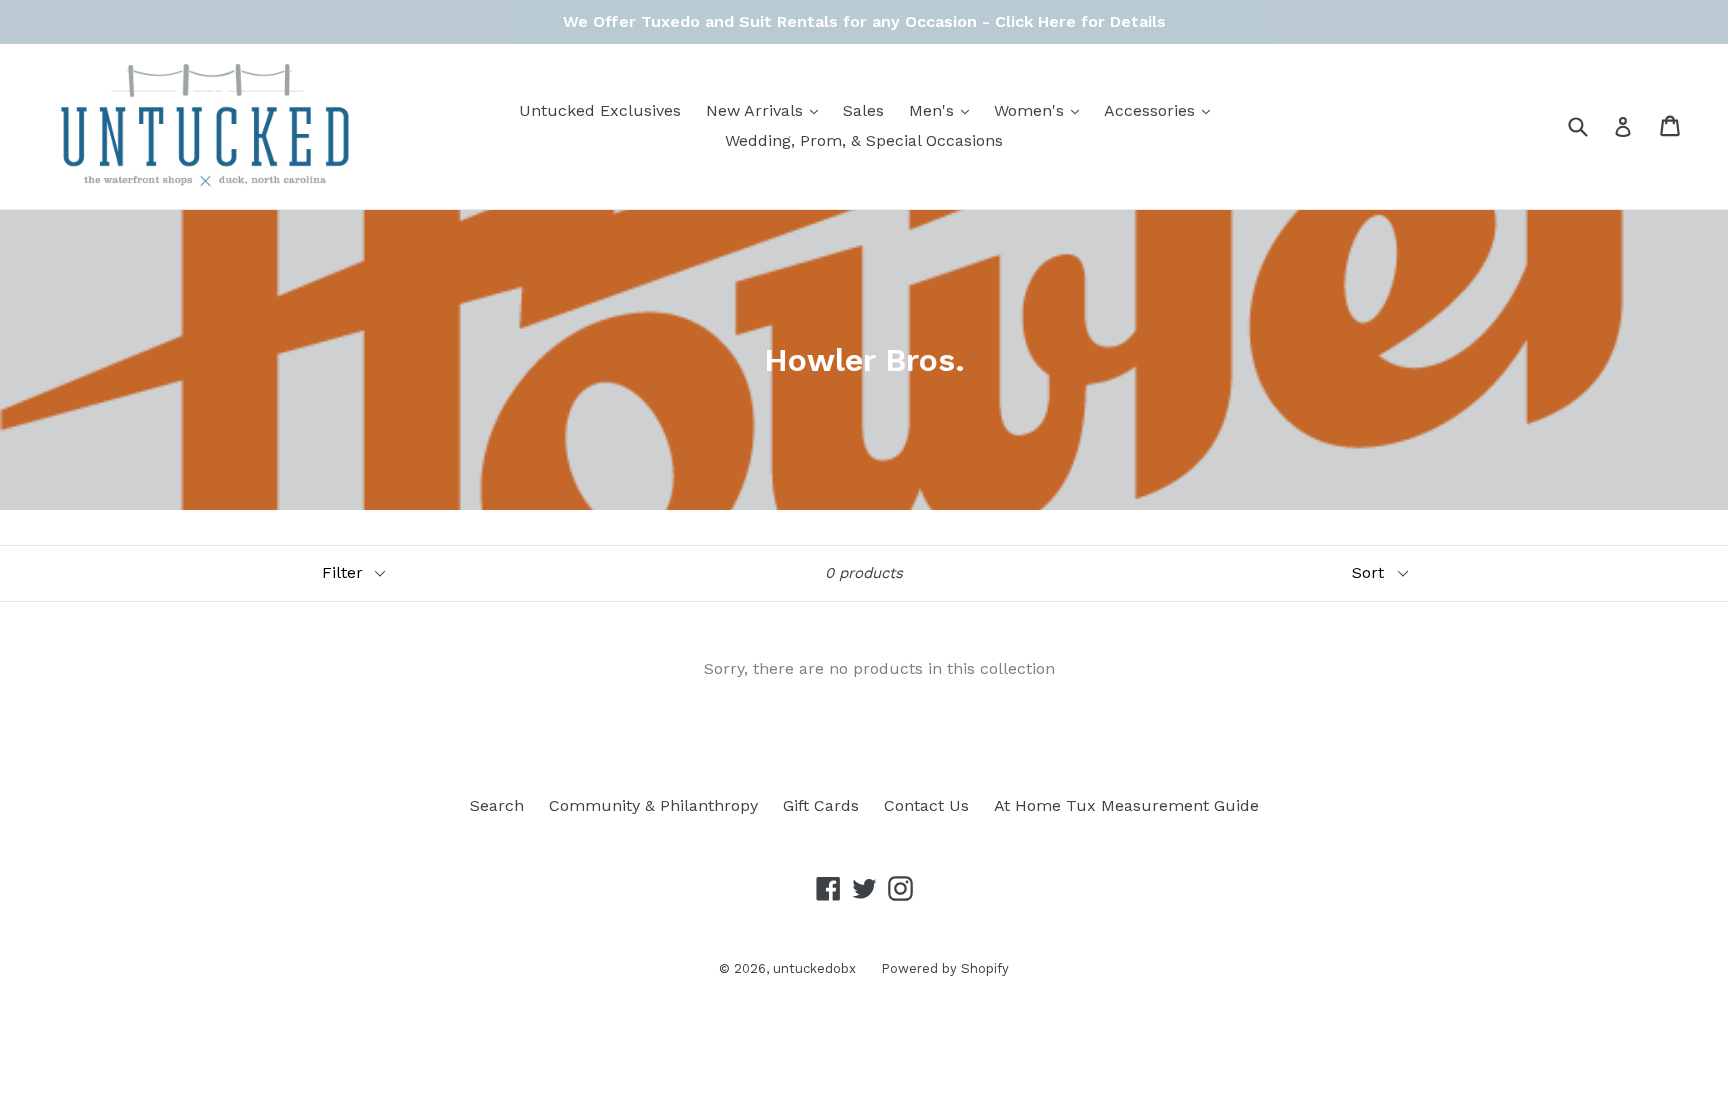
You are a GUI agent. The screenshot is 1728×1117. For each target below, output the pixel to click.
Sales (863, 110)
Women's (1041, 110)
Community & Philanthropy (653, 805)
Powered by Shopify (945, 968)
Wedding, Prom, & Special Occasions (864, 140)
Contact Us (926, 805)
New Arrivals (767, 110)
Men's (944, 110)
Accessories (1162, 110)
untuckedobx (814, 968)
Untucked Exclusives (600, 110)
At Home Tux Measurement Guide (1126, 805)
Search (497, 805)
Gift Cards (821, 805)
